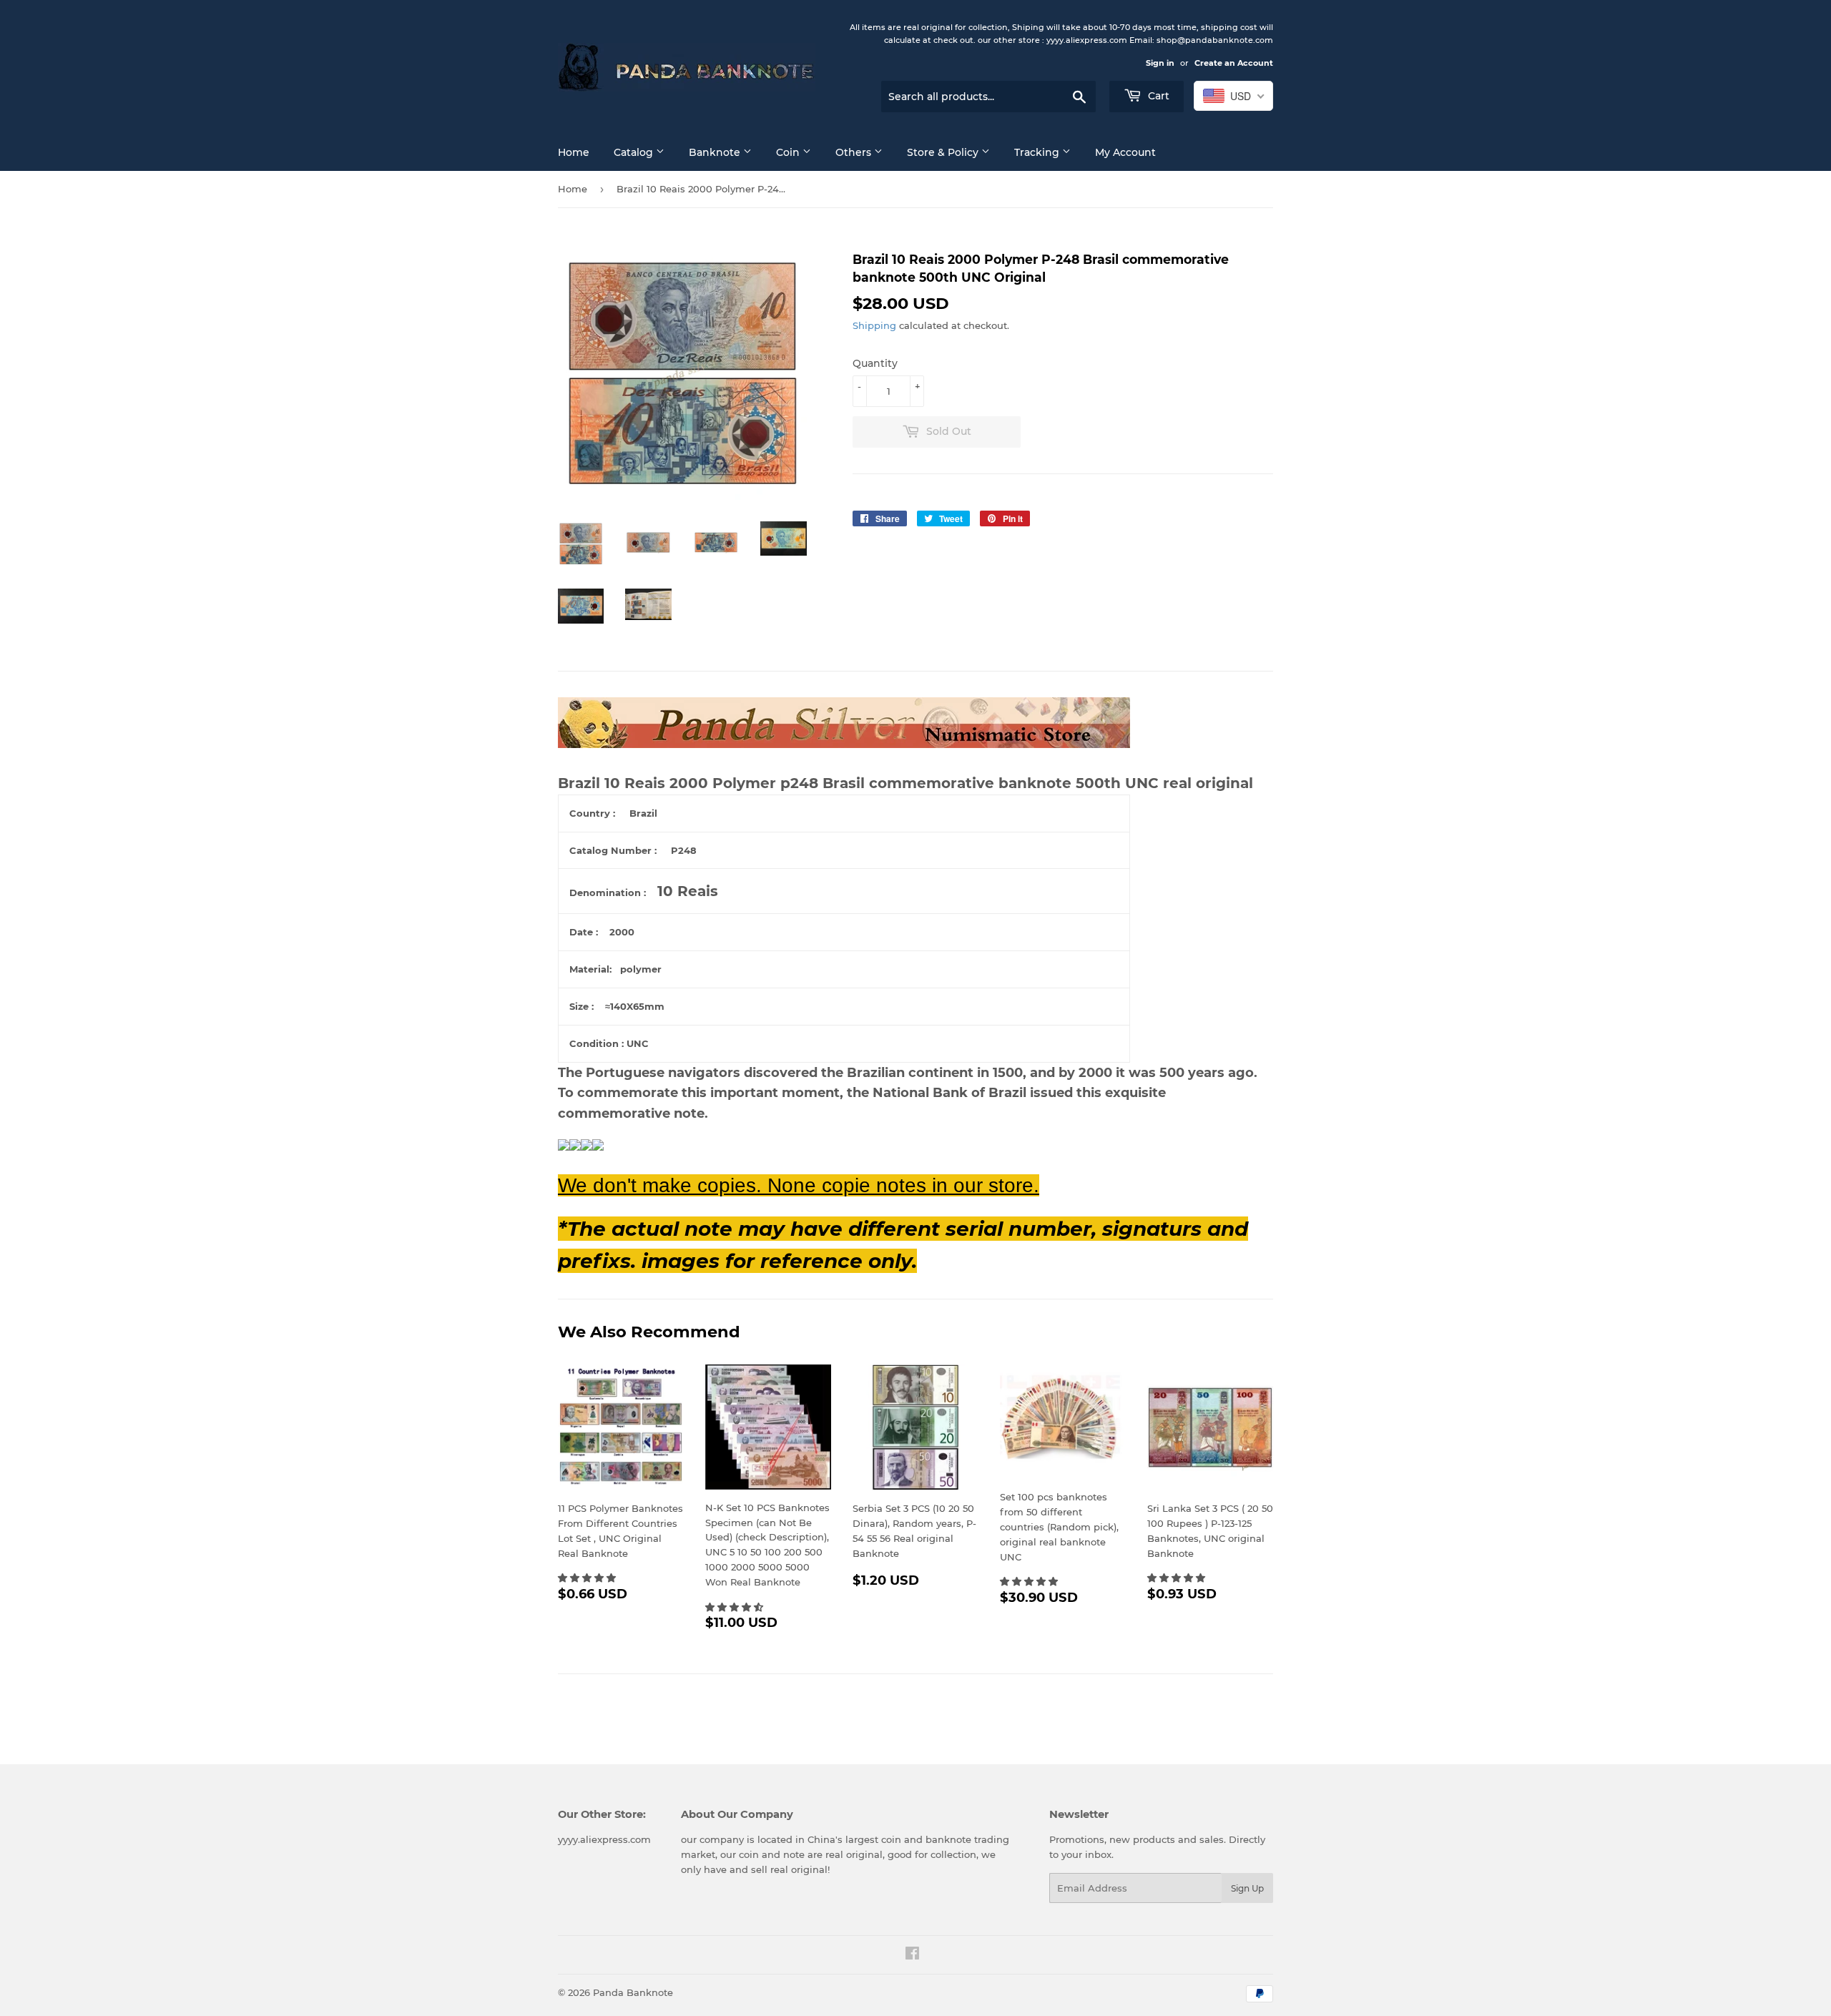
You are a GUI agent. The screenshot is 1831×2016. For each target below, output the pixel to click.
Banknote (716, 152)
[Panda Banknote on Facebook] (912, 1955)
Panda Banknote (633, 1992)
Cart (1157, 96)
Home (574, 152)
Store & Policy (944, 152)
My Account (1125, 152)
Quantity (875, 363)
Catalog (635, 152)
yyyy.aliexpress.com (604, 1839)
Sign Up (1247, 1888)
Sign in (1160, 63)
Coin (789, 152)
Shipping (874, 325)
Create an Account (1234, 63)
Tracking (1038, 152)
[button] (588, 1578)
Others (855, 152)
